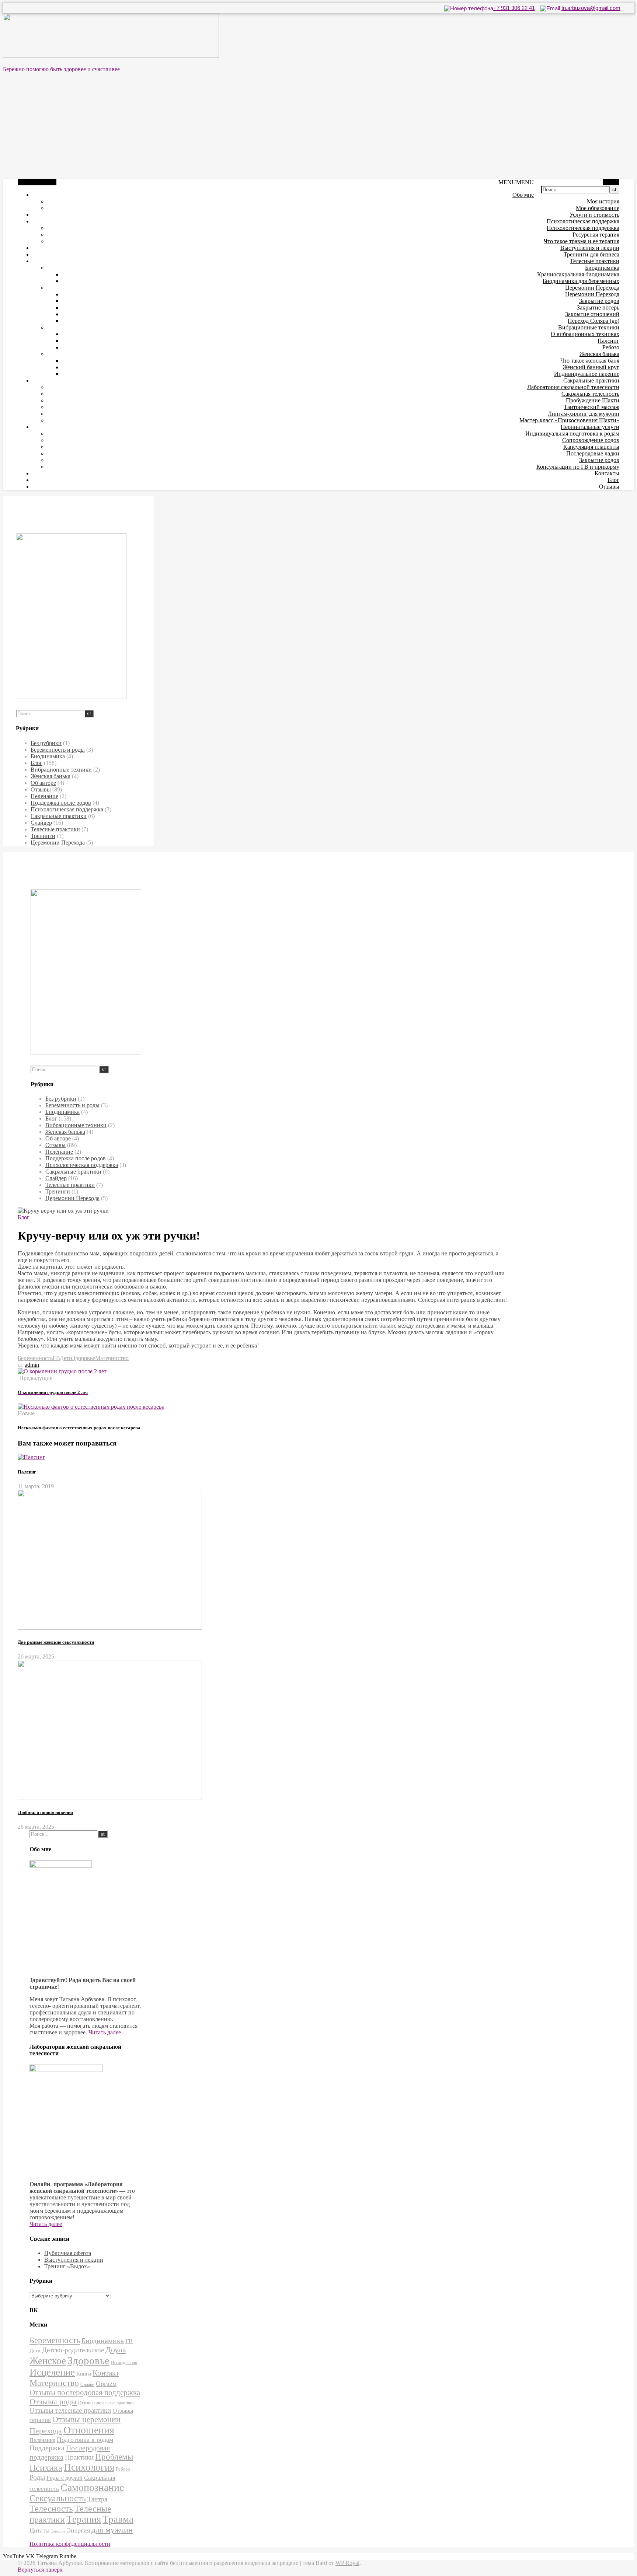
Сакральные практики (591, 380)
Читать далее (105, 2032)
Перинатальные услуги (590, 427)
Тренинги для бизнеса (591, 254)
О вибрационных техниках (585, 334)
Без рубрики (46, 743)
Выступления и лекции (590, 248)
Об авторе (43, 783)
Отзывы (609, 487)
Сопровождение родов (591, 440)
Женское (48, 2361)
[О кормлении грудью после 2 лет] (62, 1371)
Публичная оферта (68, 2253)
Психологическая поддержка (583, 221)
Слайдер (41, 823)
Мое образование (598, 208)
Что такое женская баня (590, 361)
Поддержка (47, 2448)
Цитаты (39, 2530)
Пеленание (44, 796)
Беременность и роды (58, 750)
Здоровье (84, 1358)
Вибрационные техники (589, 327)
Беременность (35, 1358)
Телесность (51, 2509)
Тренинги (43, 836)
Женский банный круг (591, 367)
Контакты (607, 473)
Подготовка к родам (85, 2440)
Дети (66, 1358)
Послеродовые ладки (593, 453)
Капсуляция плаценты (591, 447)
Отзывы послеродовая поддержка (85, 2393)
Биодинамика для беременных (581, 281)
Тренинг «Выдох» (67, 2266)
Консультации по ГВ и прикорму (578, 467)
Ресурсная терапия (596, 235)
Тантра (97, 2499)
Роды (37, 2477)
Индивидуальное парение (587, 374)
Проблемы (114, 2457)
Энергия (78, 2530)
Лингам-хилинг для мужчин (584, 414)
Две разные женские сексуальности (56, 1642)
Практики (79, 2457)
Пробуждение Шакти (593, 400)
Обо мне (523, 195)
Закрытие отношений (592, 314)
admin (32, 1365)
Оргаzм (106, 2384)
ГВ (56, 1358)
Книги (84, 2374)
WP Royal (347, 2563)
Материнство (112, 1358)
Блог (613, 480)
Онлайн (87, 2385)
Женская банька (599, 354)
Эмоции (58, 2531)
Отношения (89, 2430)
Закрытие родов (599, 301)
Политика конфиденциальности (70, 2544)
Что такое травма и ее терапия (582, 241)
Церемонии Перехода (592, 288)
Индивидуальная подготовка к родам (572, 434)
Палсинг (608, 341)
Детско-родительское (73, 2350)
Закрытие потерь (598, 307)
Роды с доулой (65, 2478)
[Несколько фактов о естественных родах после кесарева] (91, 1407)
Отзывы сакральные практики (106, 2403)
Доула (116, 2350)
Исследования (124, 2363)
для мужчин (112, 2530)
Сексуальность (58, 2498)
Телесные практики (595, 261)
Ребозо (611, 347)
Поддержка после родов (61, 803)
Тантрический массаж (591, 407)
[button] (516, 182)
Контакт (106, 2373)
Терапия (84, 2519)
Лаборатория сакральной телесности (573, 387)
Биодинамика (602, 268)
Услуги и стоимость (594, 215)
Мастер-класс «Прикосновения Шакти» (569, 420)
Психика (46, 2468)
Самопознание (92, 2487)
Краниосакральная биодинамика (578, 274)
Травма (118, 2519)
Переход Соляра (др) (594, 321)
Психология (89, 2467)
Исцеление (52, 2372)
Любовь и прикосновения (45, 1812)
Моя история (603, 201)
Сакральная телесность (590, 394)
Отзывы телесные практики (70, 2410)
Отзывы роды (53, 2402)
